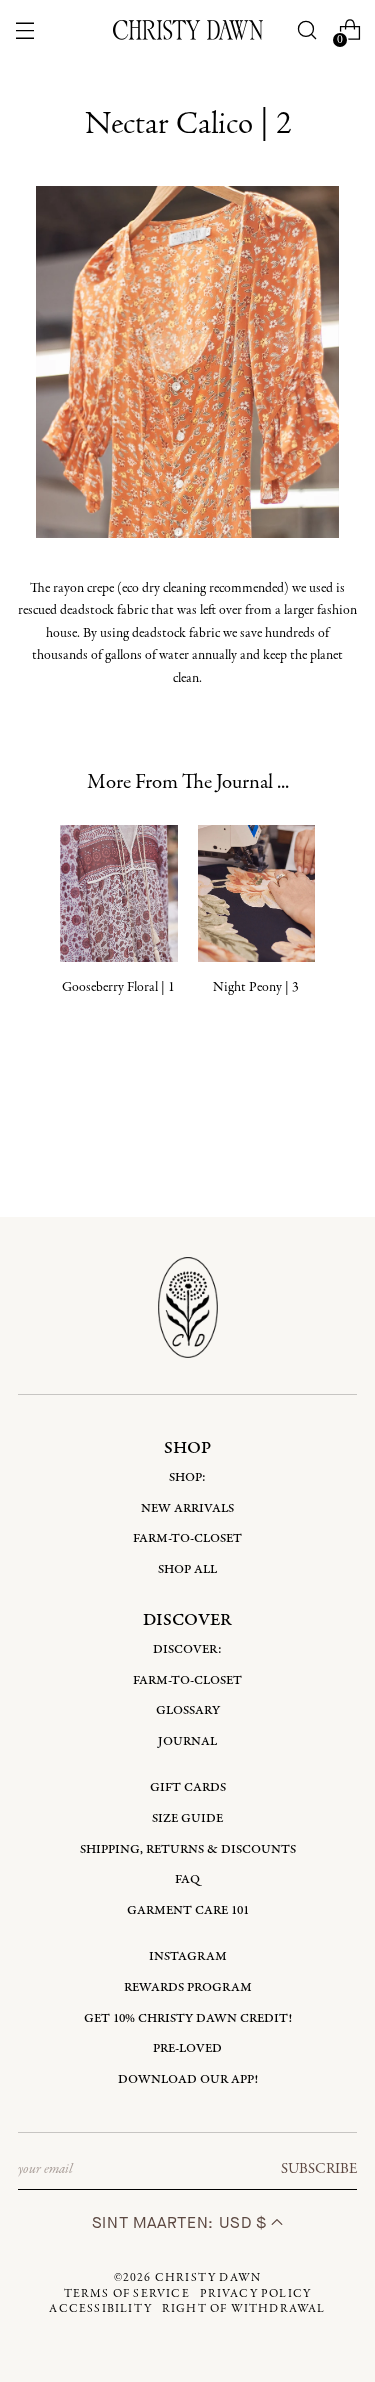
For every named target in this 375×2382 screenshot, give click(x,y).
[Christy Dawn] (188, 30)
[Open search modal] (306, 30)
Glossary (188, 1710)
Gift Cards (188, 1787)
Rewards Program (188, 1987)
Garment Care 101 (188, 1910)
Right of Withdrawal (244, 2309)
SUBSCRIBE (319, 2169)
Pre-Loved (187, 2048)
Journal (187, 1741)
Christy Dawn (208, 2278)
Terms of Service (127, 2294)
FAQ (187, 1879)
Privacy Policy (256, 2294)
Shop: (187, 1477)
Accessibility (100, 2309)
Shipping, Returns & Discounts (188, 1849)
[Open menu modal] (25, 30)
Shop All (187, 1569)
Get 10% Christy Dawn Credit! (188, 2018)
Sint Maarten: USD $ (182, 2222)
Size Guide (187, 1818)
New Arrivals (187, 1508)
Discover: (187, 1649)
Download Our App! (188, 2079)
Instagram (188, 1956)
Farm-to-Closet (187, 1538)
